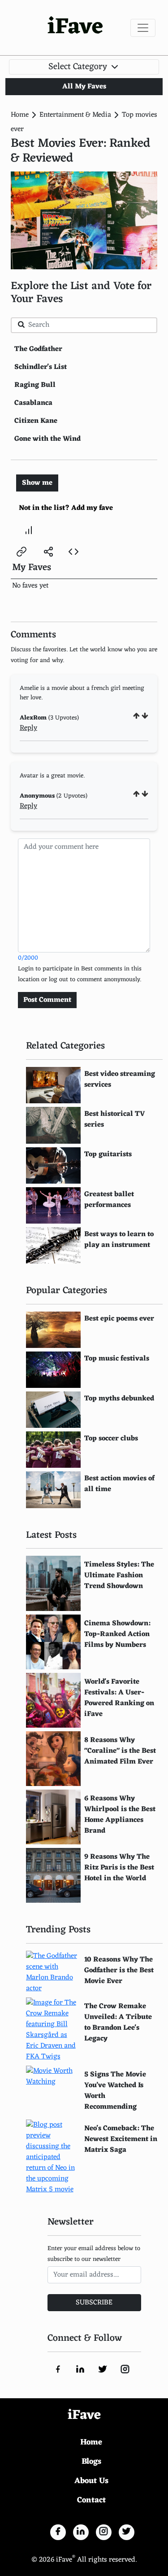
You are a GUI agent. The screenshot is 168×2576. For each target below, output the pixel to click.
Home (20, 115)
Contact (91, 2500)
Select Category (79, 67)
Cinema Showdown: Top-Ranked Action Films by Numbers (117, 1634)
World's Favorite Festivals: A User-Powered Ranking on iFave (119, 1698)
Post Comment (47, 1000)
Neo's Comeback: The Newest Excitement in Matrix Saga (121, 2139)
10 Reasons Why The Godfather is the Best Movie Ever (119, 1970)
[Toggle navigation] (143, 28)
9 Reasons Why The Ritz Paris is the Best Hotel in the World (119, 1868)
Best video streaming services (120, 1080)
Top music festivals (117, 1359)
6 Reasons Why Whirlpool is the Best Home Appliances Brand (120, 1815)
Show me (37, 483)
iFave (75, 28)
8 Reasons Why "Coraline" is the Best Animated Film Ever (120, 1751)
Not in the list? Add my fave (66, 508)
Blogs (91, 2462)
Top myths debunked (119, 1399)
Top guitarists (108, 1154)
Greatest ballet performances (109, 1200)
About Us (91, 2481)
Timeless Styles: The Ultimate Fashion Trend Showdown (119, 1575)
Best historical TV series (115, 1119)
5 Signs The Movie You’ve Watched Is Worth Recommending (115, 2091)
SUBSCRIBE (94, 2303)
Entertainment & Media (75, 115)
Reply (28, 728)
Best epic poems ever (119, 1319)
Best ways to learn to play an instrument (119, 1240)
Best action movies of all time (119, 1484)
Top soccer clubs (111, 1439)
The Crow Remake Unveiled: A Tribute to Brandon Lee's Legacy (118, 2023)
